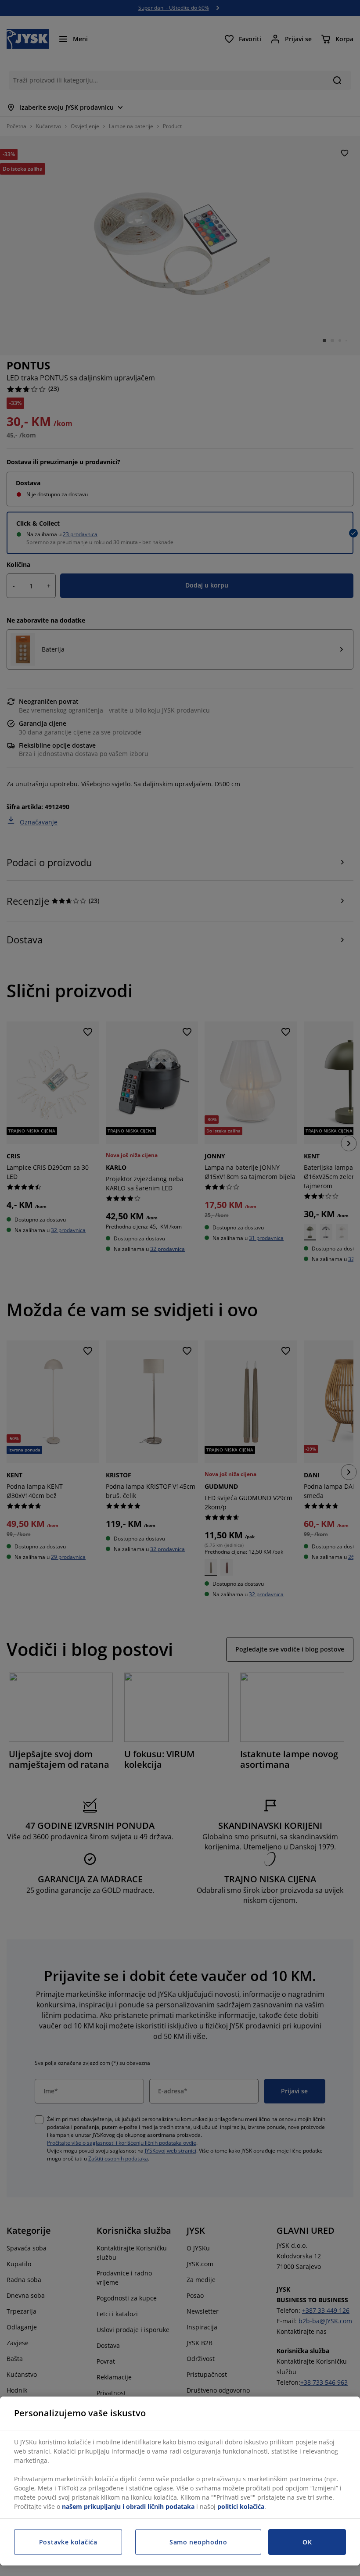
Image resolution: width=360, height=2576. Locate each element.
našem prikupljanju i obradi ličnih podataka (128, 2506)
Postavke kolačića (68, 2542)
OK (307, 2542)
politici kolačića (241, 2506)
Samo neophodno (198, 2542)
